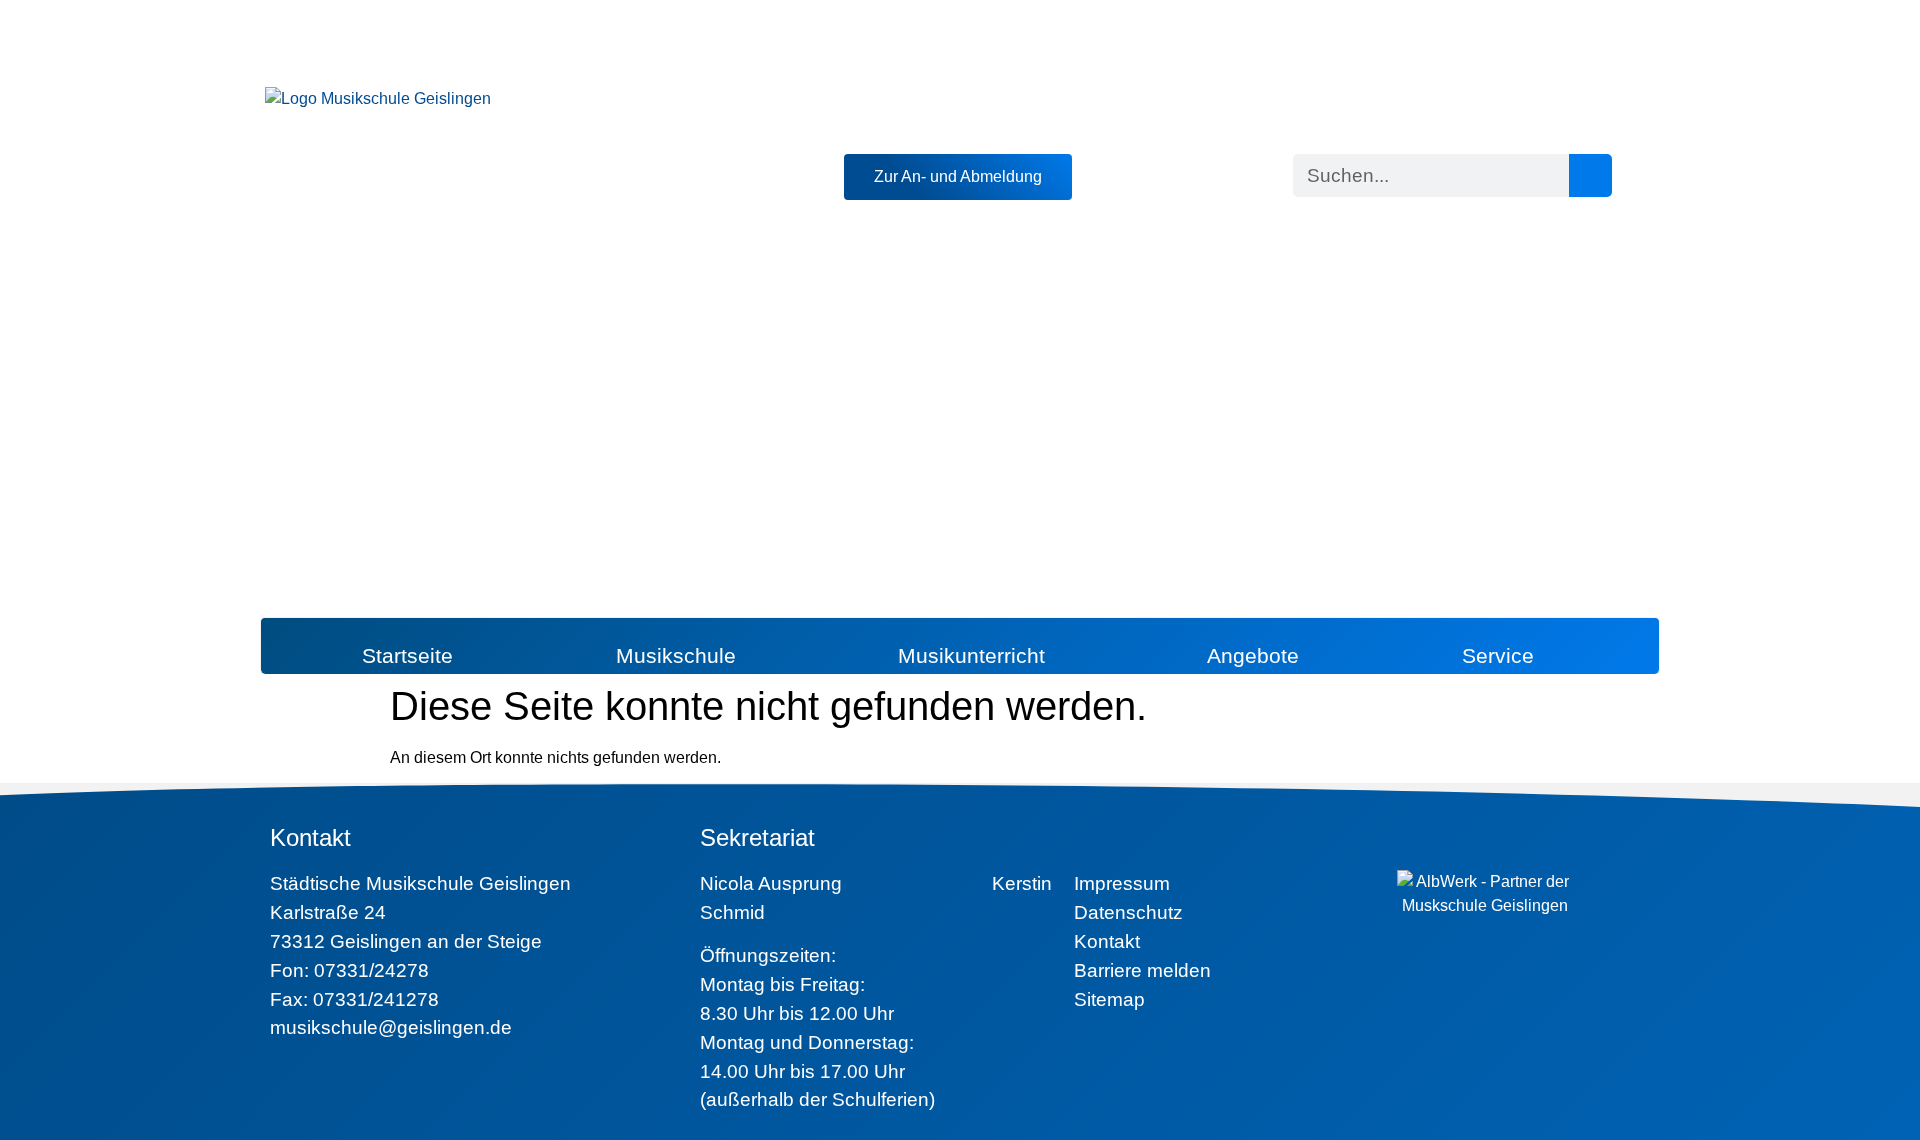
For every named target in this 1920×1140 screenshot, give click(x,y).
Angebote (1253, 655)
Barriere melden (1142, 970)
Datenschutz (1128, 912)
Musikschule (676, 655)
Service (1498, 655)
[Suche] (1590, 175)
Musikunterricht (971, 655)
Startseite (407, 655)
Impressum (1122, 883)
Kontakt (1107, 941)
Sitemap (1109, 999)
